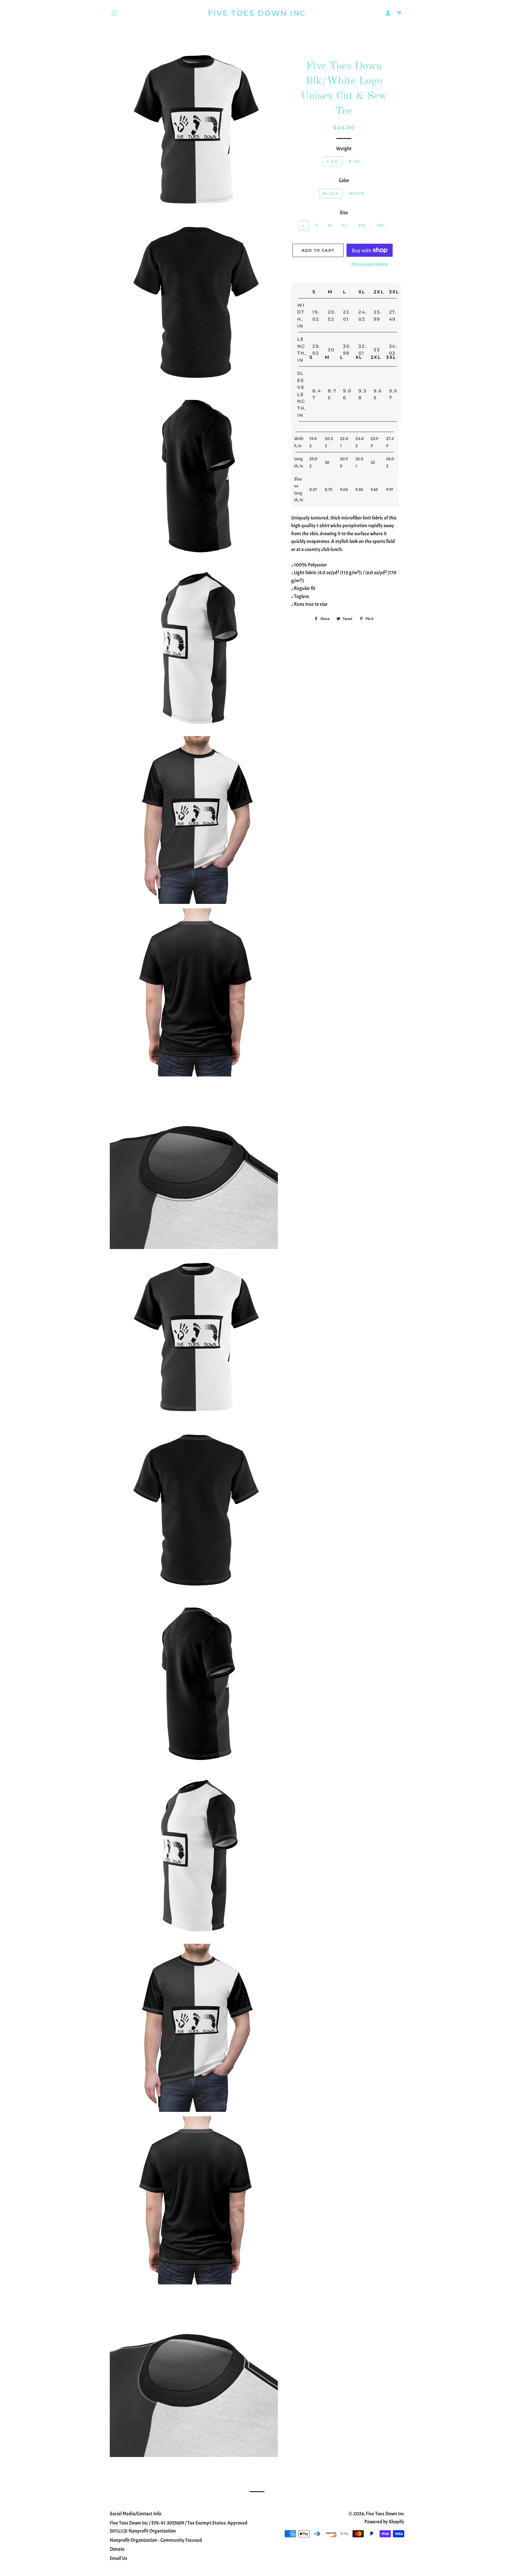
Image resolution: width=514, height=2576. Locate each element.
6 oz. (355, 161)
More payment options (370, 264)
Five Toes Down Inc (257, 13)
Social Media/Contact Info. (136, 2514)
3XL (381, 225)
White (357, 193)
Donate (117, 2549)
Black (331, 193)
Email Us (119, 2558)
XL (345, 225)
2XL (362, 225)
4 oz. (333, 161)
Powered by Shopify (384, 2522)
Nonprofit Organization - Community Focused (156, 2540)
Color (344, 180)
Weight (344, 149)
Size (344, 213)
